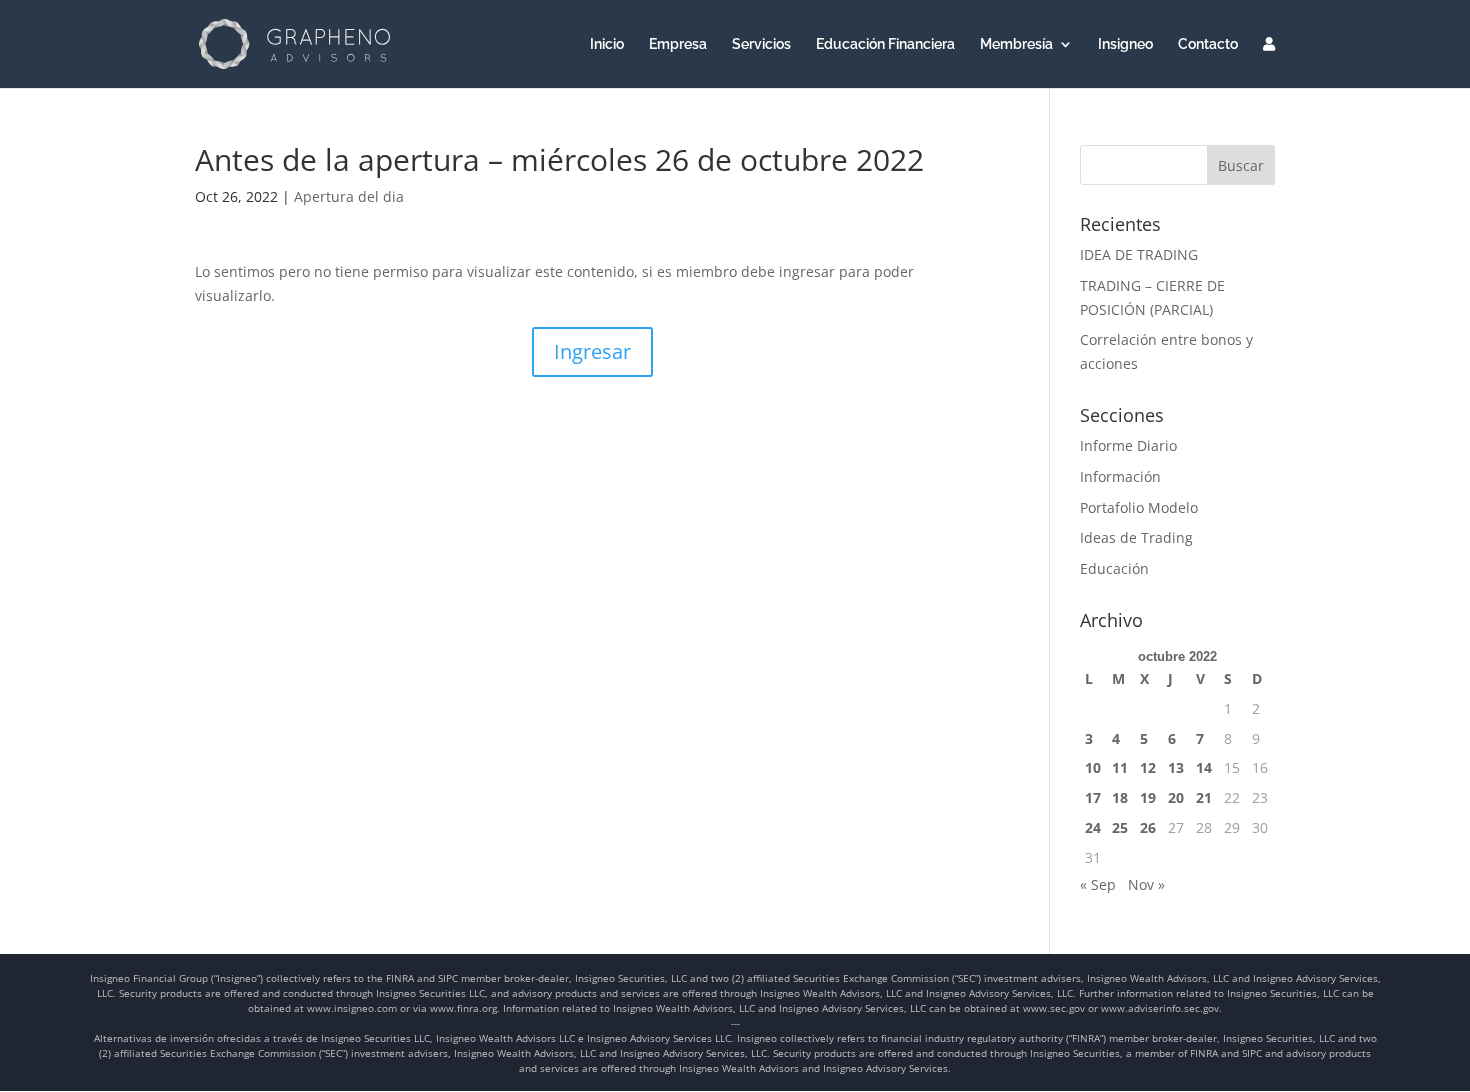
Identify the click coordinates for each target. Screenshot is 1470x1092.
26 (1148, 827)
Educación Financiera (885, 44)
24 (1093, 827)
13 (1176, 767)
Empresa (678, 44)
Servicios (761, 44)
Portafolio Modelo (1139, 507)
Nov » (1146, 884)
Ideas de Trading (1136, 537)
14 (1204, 767)
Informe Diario (1128, 445)
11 (1120, 767)
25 (1120, 827)
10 (1093, 767)
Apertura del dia (349, 196)
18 (1120, 797)
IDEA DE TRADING (1139, 254)
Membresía (1016, 44)
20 (1176, 797)
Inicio (607, 44)
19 (1148, 797)
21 (1204, 797)
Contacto (1208, 44)
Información (1120, 476)
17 (1093, 797)
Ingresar (592, 351)
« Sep (1098, 884)
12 (1148, 767)
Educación (1114, 568)
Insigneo (1125, 44)
